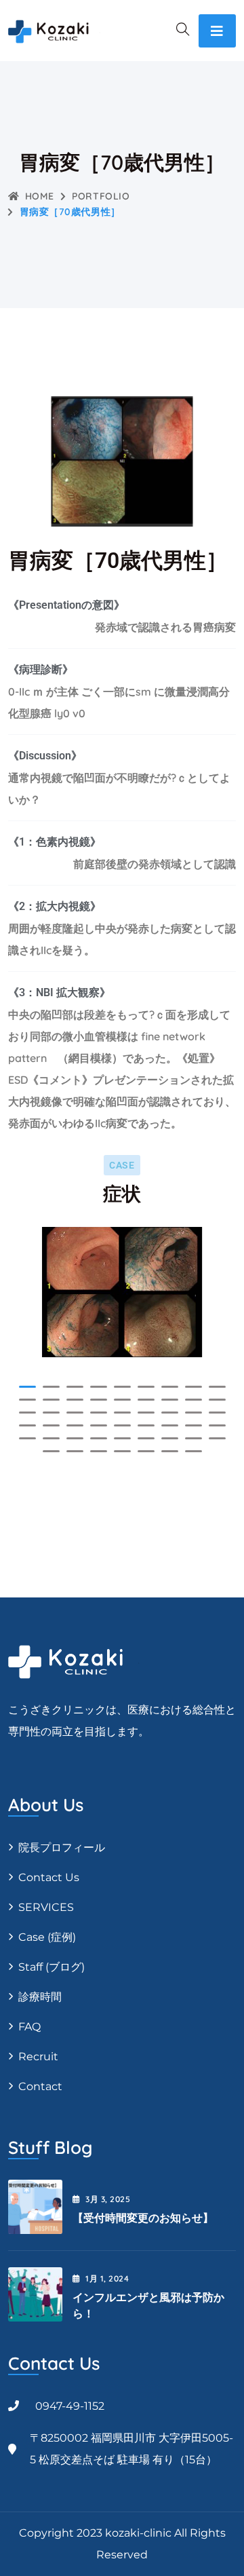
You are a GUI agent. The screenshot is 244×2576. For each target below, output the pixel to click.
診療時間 (40, 1997)
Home (40, 196)
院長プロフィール (62, 1848)
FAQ (29, 2027)
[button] (27, 1387)
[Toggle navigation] (217, 31)
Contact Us (49, 1877)
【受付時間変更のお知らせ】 (143, 2218)
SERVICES (46, 1907)
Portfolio (101, 196)
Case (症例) (47, 1937)
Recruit (38, 2057)
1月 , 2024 (107, 2278)
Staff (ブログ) (52, 1967)
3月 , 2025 (108, 2199)
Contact (40, 2086)
